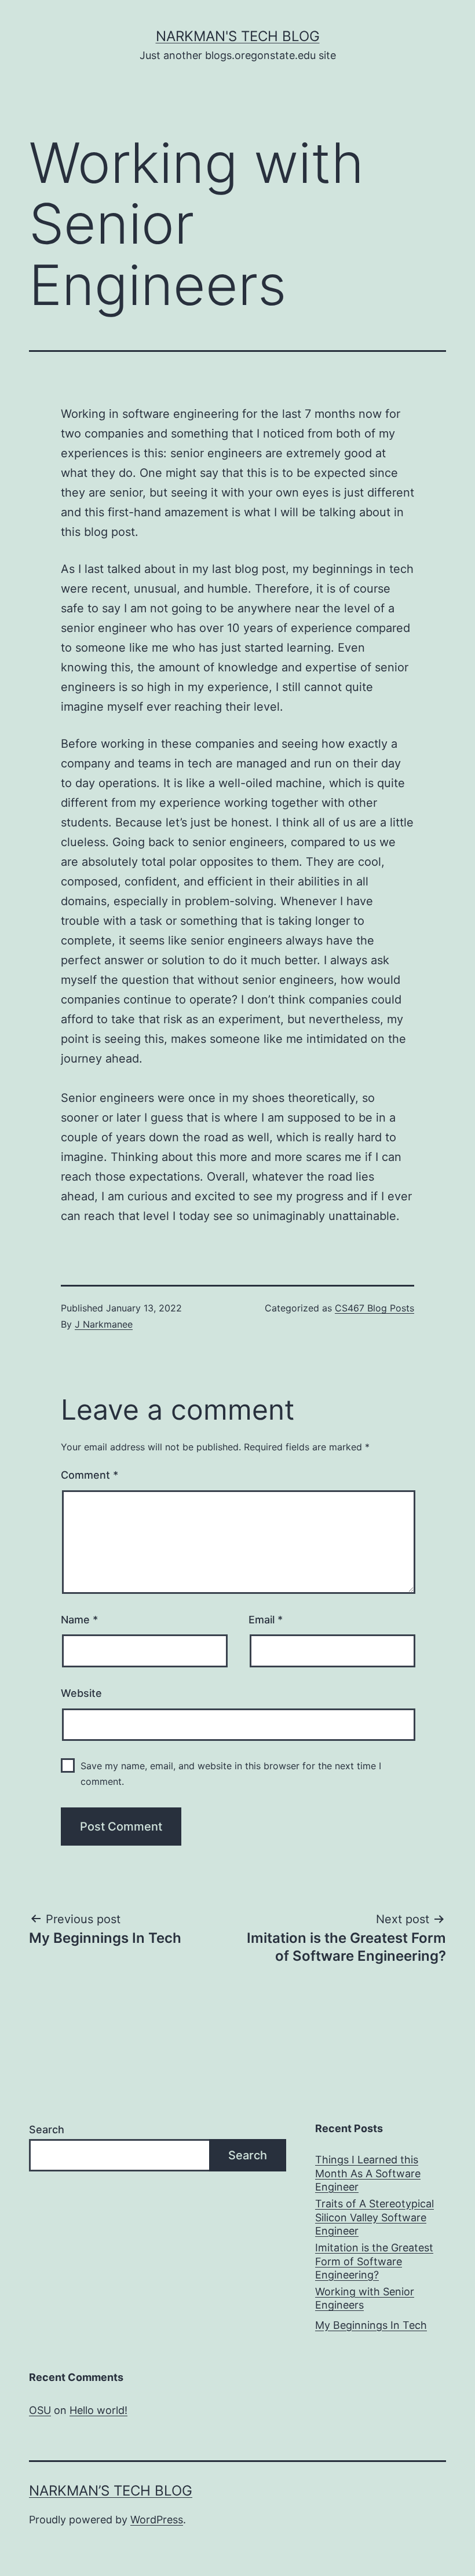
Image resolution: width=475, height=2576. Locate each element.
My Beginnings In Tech (371, 2325)
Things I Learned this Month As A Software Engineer (368, 2173)
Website (81, 1693)
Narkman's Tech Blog (238, 36)
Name (79, 1620)
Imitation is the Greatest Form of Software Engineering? (374, 2261)
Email (266, 1620)
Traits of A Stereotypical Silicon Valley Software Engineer (374, 2217)
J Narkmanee (104, 1324)
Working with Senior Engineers (365, 2298)
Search (47, 2129)
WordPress (157, 2520)
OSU (40, 2410)
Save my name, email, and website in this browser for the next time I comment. (231, 1774)
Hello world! (98, 2410)
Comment (89, 1475)
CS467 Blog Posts (374, 1308)
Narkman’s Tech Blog (111, 2491)
